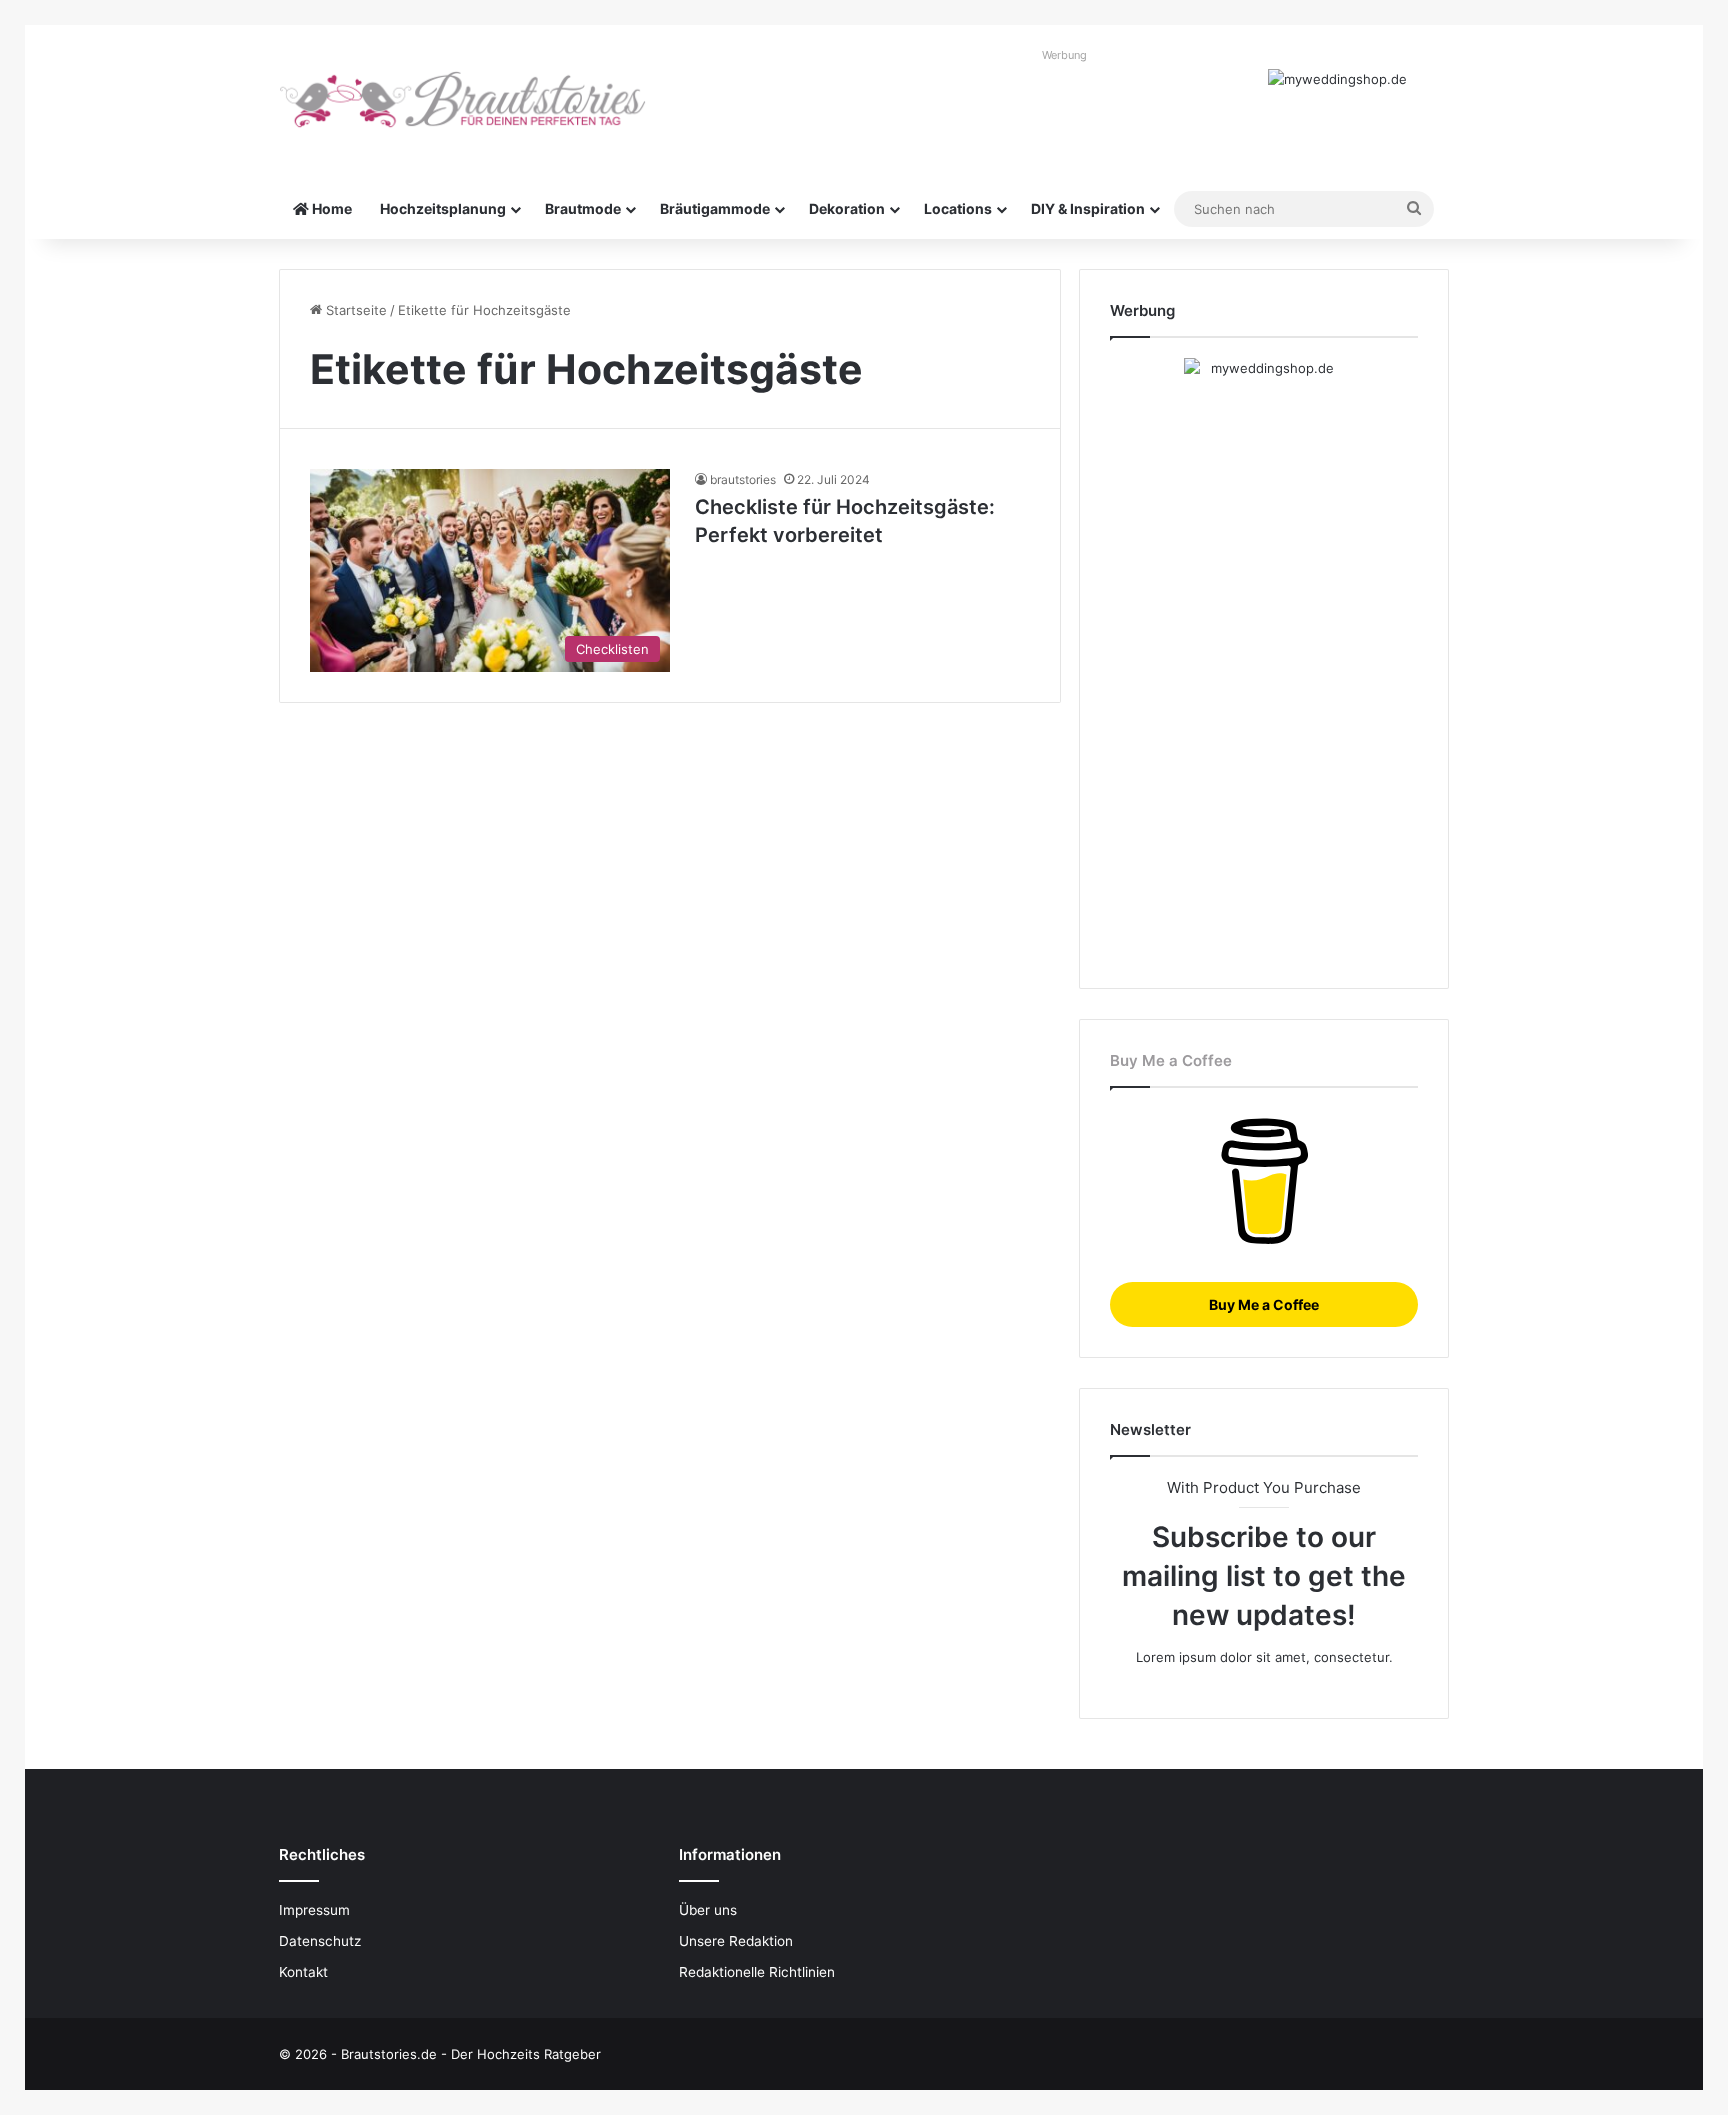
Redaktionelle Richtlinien (757, 1972)
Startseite (354, 310)
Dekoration (847, 208)
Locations (958, 208)
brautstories (743, 479)
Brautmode (583, 208)
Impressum (314, 1910)
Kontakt (303, 1972)
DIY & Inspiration (1088, 208)
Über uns (708, 1910)
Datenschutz (320, 1941)
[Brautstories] (464, 99)
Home (330, 208)
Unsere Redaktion (736, 1941)
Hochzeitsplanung (443, 208)
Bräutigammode (715, 208)
